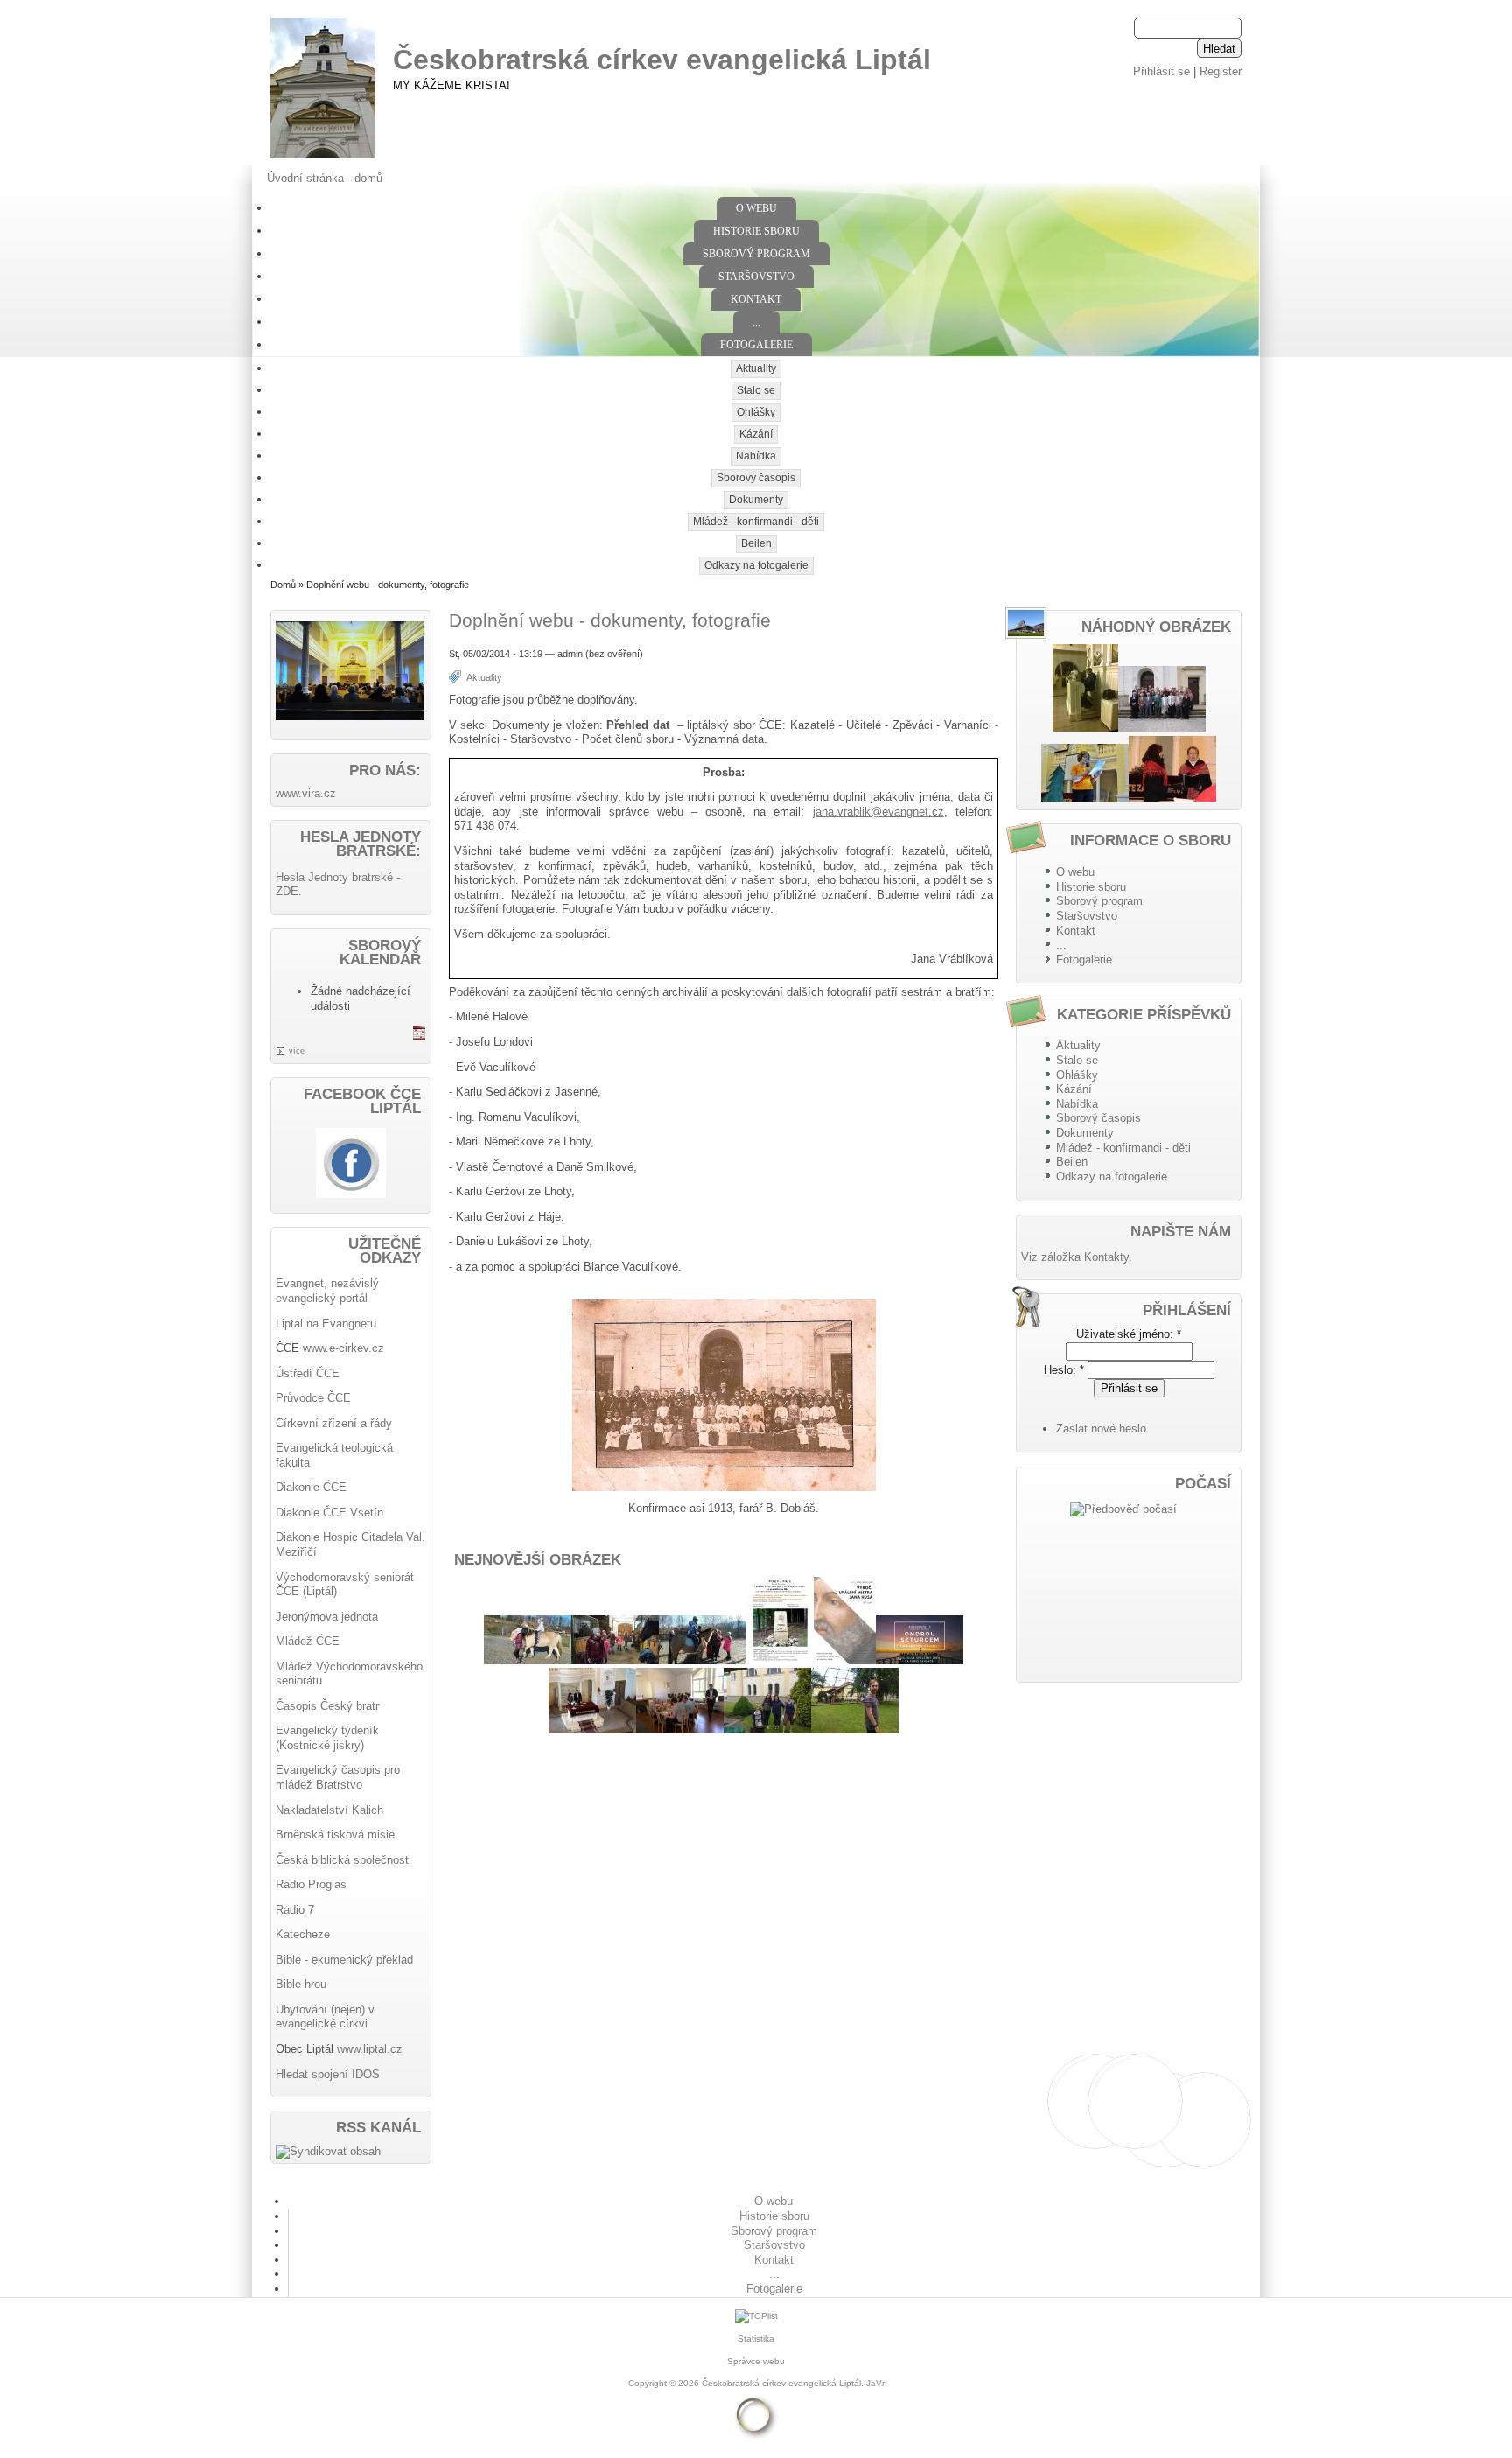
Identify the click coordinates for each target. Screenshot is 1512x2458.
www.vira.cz (306, 793)
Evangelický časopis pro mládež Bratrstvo (338, 1777)
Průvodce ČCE (313, 1398)
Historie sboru (756, 231)
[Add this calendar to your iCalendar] (419, 1036)
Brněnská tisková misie (335, 1835)
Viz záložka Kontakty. (1077, 1257)
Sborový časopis (756, 478)
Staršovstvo (756, 277)
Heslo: (1064, 1370)
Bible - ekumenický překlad (344, 1960)
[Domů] (323, 158)
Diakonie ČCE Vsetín (329, 1513)
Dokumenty (756, 500)
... (756, 322)
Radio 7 (295, 1910)
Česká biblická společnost (342, 1860)
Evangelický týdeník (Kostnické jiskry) (327, 1738)
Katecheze (303, 1934)
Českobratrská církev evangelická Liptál (662, 60)
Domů (283, 585)
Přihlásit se (1162, 71)
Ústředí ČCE (308, 1373)
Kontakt (756, 299)
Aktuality (756, 368)
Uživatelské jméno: (1129, 1334)
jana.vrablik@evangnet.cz (878, 812)
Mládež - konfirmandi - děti (756, 522)
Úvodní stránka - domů (325, 178)
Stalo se (756, 390)
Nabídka (756, 456)
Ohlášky (756, 412)
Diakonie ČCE (311, 1487)
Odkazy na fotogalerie (756, 565)
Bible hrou (301, 1984)
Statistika (756, 2339)
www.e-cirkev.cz (343, 1348)
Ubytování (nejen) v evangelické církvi (325, 2017)
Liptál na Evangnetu (326, 1324)
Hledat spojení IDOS (328, 2074)
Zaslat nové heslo (1101, 1429)
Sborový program (756, 254)
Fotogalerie (756, 345)
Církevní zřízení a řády (334, 1423)
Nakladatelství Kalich (329, 1810)
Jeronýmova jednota (327, 1617)
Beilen (756, 543)
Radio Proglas (311, 1884)
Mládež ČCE (308, 1641)
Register (1221, 71)
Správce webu (756, 2361)
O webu (756, 208)
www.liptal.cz (370, 2049)
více (297, 1051)
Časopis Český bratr (327, 1706)
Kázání (756, 434)
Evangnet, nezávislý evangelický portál (327, 1291)
